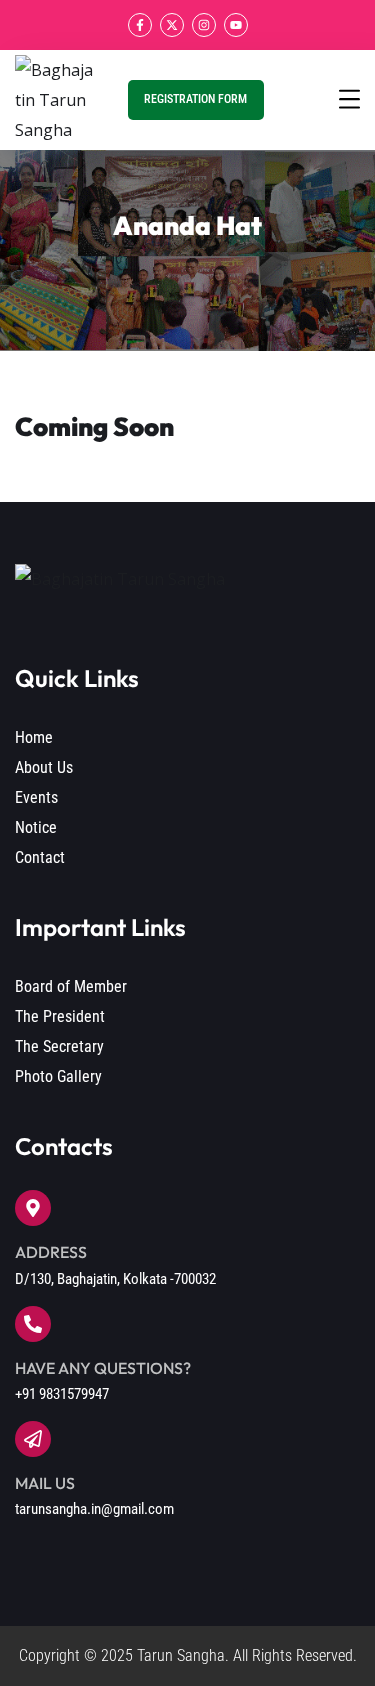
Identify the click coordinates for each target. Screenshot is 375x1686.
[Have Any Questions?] (33, 1324)
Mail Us (45, 1483)
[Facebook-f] (140, 25)
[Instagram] (204, 25)
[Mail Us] (33, 1439)
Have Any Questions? (103, 1368)
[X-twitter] (172, 25)
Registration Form (195, 99)
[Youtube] (236, 25)
